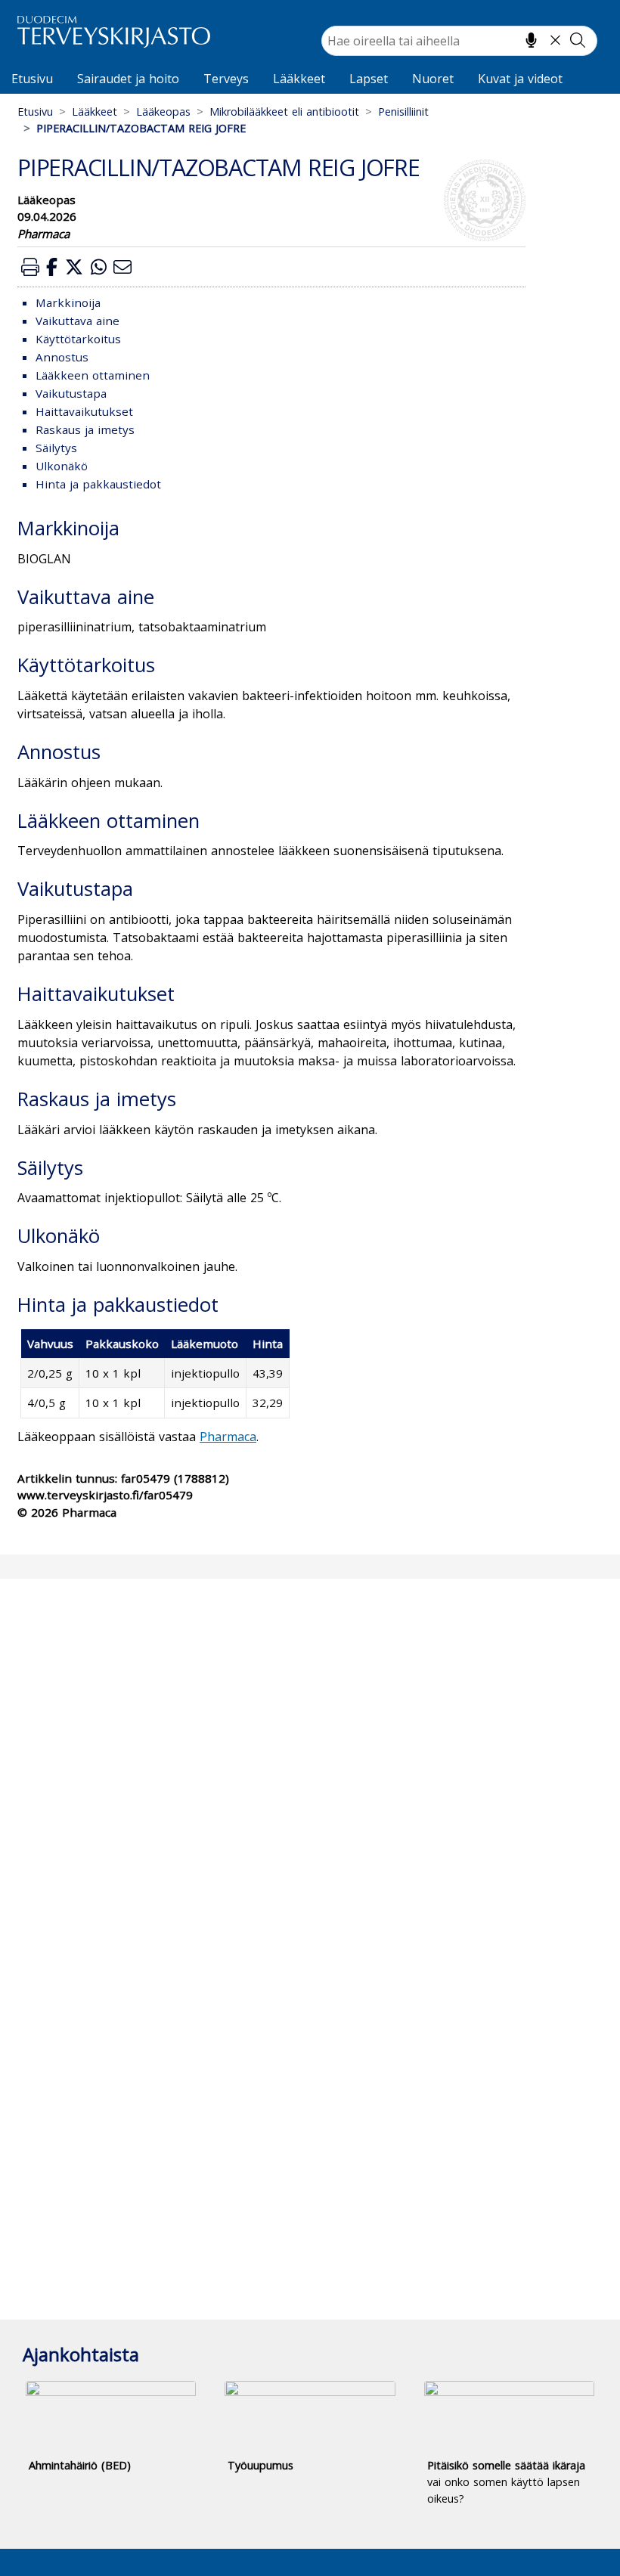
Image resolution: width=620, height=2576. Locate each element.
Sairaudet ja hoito (128, 79)
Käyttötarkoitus (78, 339)
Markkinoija (68, 302)
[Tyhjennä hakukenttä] (555, 40)
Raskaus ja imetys (85, 429)
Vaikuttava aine (77, 321)
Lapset (369, 79)
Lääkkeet (299, 79)
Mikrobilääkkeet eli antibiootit (284, 112)
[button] (30, 267)
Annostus (62, 357)
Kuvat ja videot (520, 79)
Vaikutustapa (71, 393)
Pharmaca (228, 1437)
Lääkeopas (163, 112)
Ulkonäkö (62, 466)
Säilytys (56, 448)
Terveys (226, 79)
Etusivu (32, 79)
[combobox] (459, 41)
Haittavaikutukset (84, 411)
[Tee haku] (578, 40)
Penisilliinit (403, 112)
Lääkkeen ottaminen (93, 375)
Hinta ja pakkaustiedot (98, 484)
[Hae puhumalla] (531, 40)
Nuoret (433, 79)
